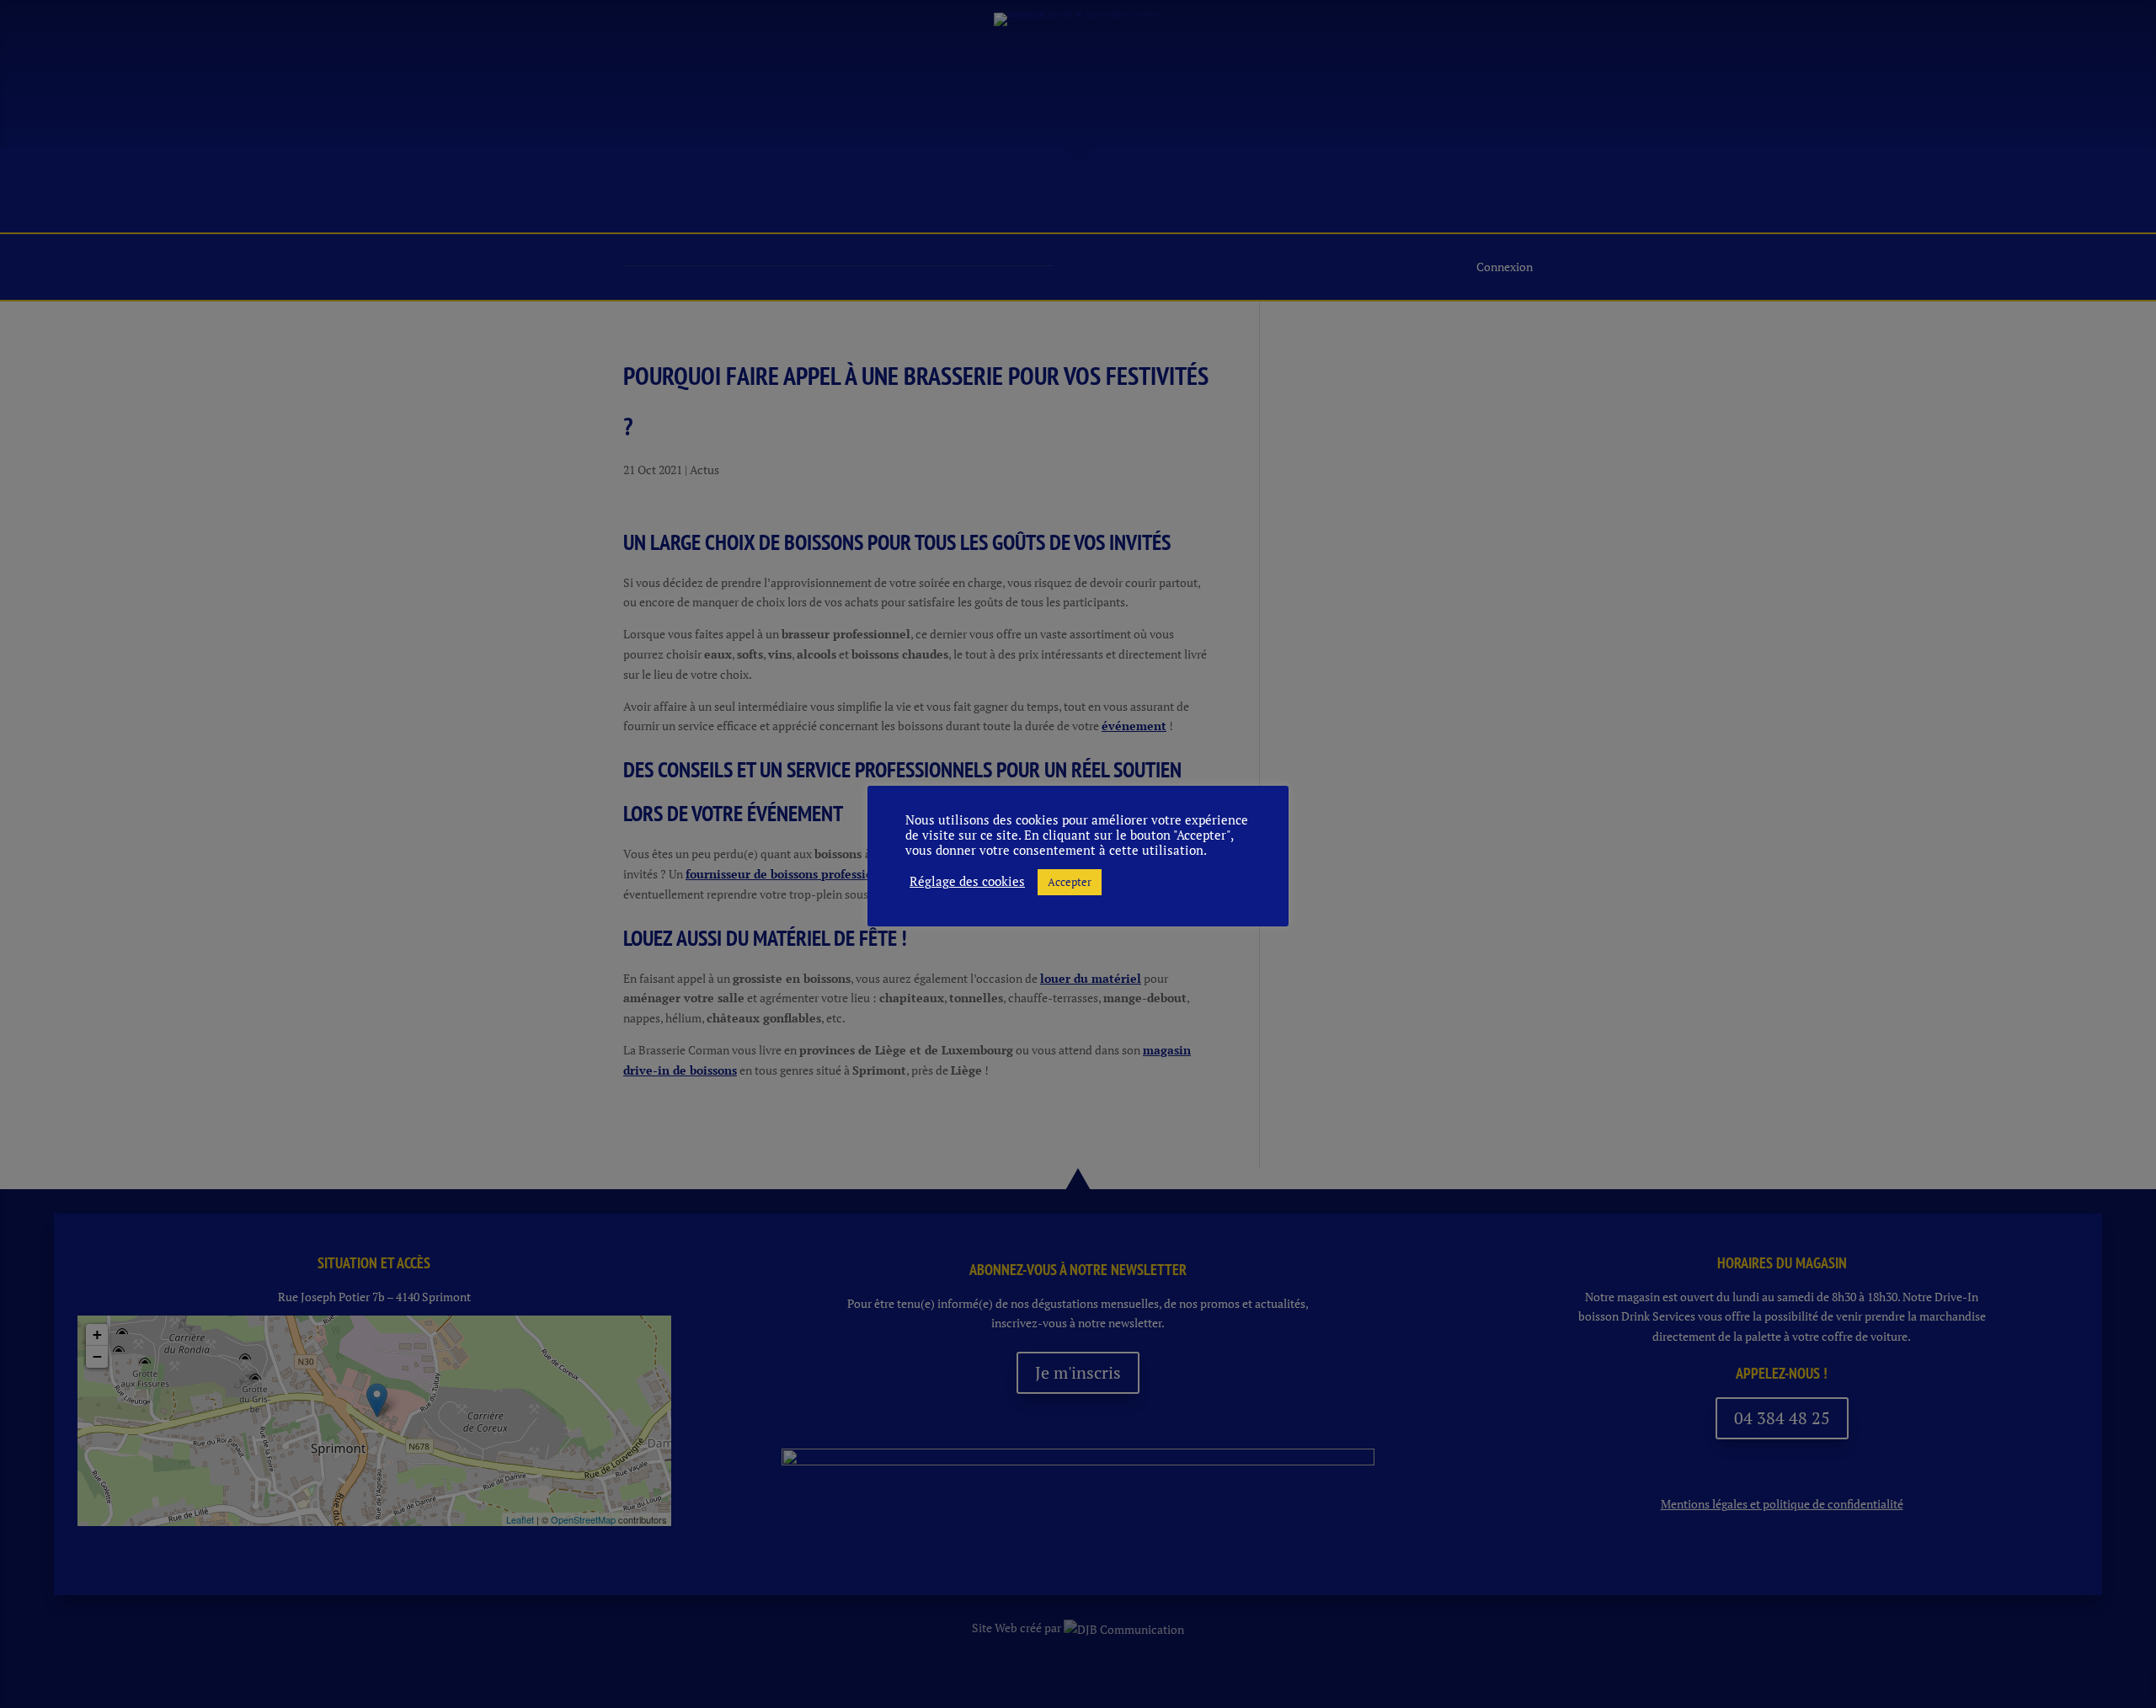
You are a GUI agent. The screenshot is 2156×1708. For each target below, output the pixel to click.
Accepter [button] (1070, 882)
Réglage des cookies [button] (967, 882)
